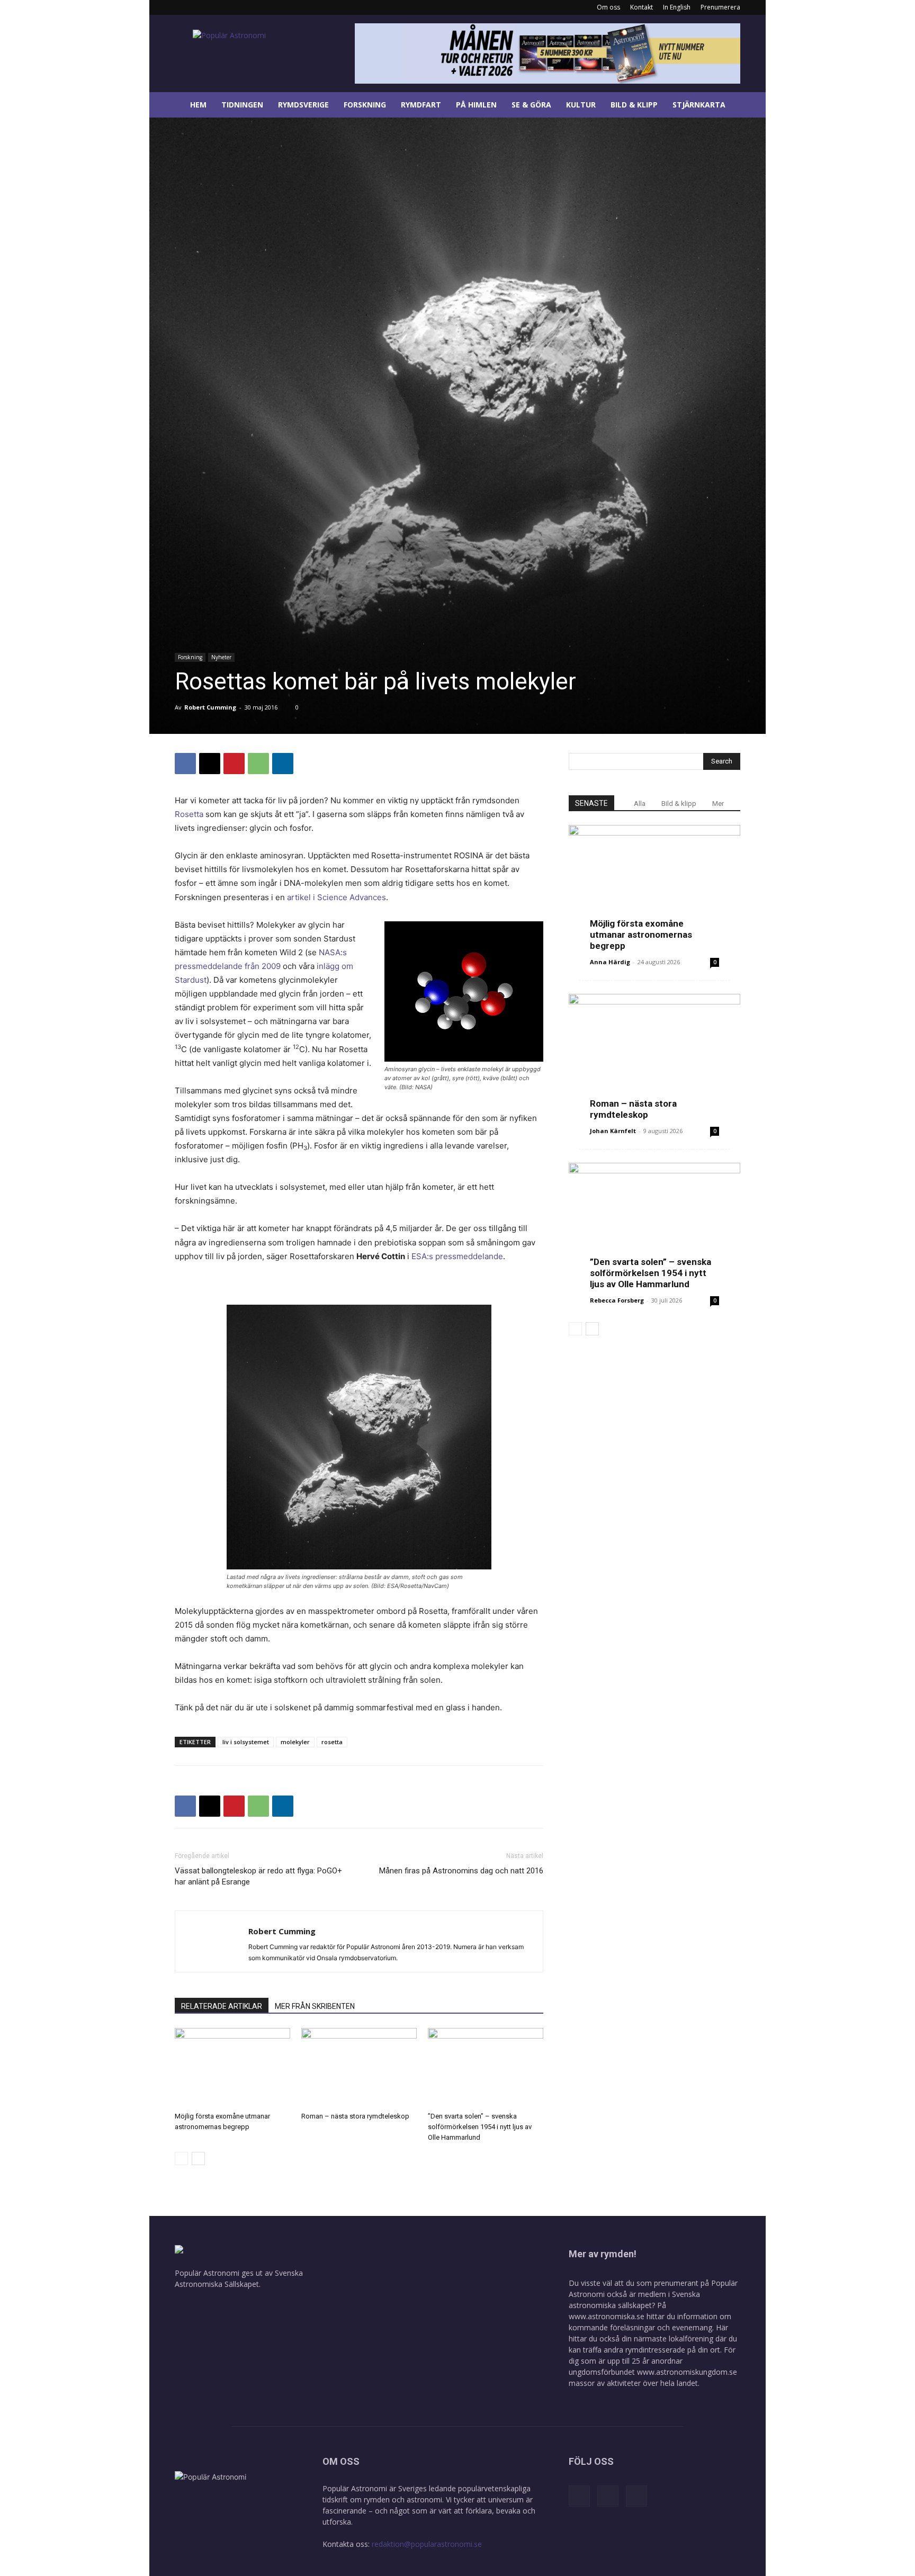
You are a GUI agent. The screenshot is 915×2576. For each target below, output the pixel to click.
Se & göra (531, 105)
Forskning (365, 105)
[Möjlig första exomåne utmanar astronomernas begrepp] (232, 2068)
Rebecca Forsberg (617, 1300)
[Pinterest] (234, 764)
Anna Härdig (610, 962)
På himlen (476, 105)
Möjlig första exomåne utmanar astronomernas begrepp (641, 935)
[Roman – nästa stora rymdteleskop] (359, 2068)
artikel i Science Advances (337, 897)
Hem (198, 105)
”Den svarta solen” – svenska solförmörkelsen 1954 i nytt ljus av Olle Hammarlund (480, 2127)
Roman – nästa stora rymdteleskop (355, 2116)
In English (677, 7)
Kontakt (642, 7)
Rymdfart (421, 105)
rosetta (332, 1742)
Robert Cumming (210, 707)
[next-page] (198, 2158)
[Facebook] (183, 7)
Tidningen (242, 105)
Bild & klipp (634, 105)
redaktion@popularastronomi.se (427, 2544)
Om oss (608, 7)
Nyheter (221, 657)
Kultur (581, 105)
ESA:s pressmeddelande (457, 1256)
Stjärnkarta (699, 105)
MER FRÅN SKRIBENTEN (315, 2006)
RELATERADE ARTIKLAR (222, 2006)
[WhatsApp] (258, 764)
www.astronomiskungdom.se (687, 2372)
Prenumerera (720, 7)
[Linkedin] (200, 7)
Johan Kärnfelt (613, 1131)
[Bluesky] (218, 7)
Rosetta (189, 814)
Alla (640, 804)
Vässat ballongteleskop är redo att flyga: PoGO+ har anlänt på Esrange (258, 1876)
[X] (210, 764)
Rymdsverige (303, 105)
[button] (753, 106)
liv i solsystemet (246, 1742)
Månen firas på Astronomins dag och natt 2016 (461, 1871)
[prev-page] (181, 2158)
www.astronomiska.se (607, 2316)
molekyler (295, 1742)
